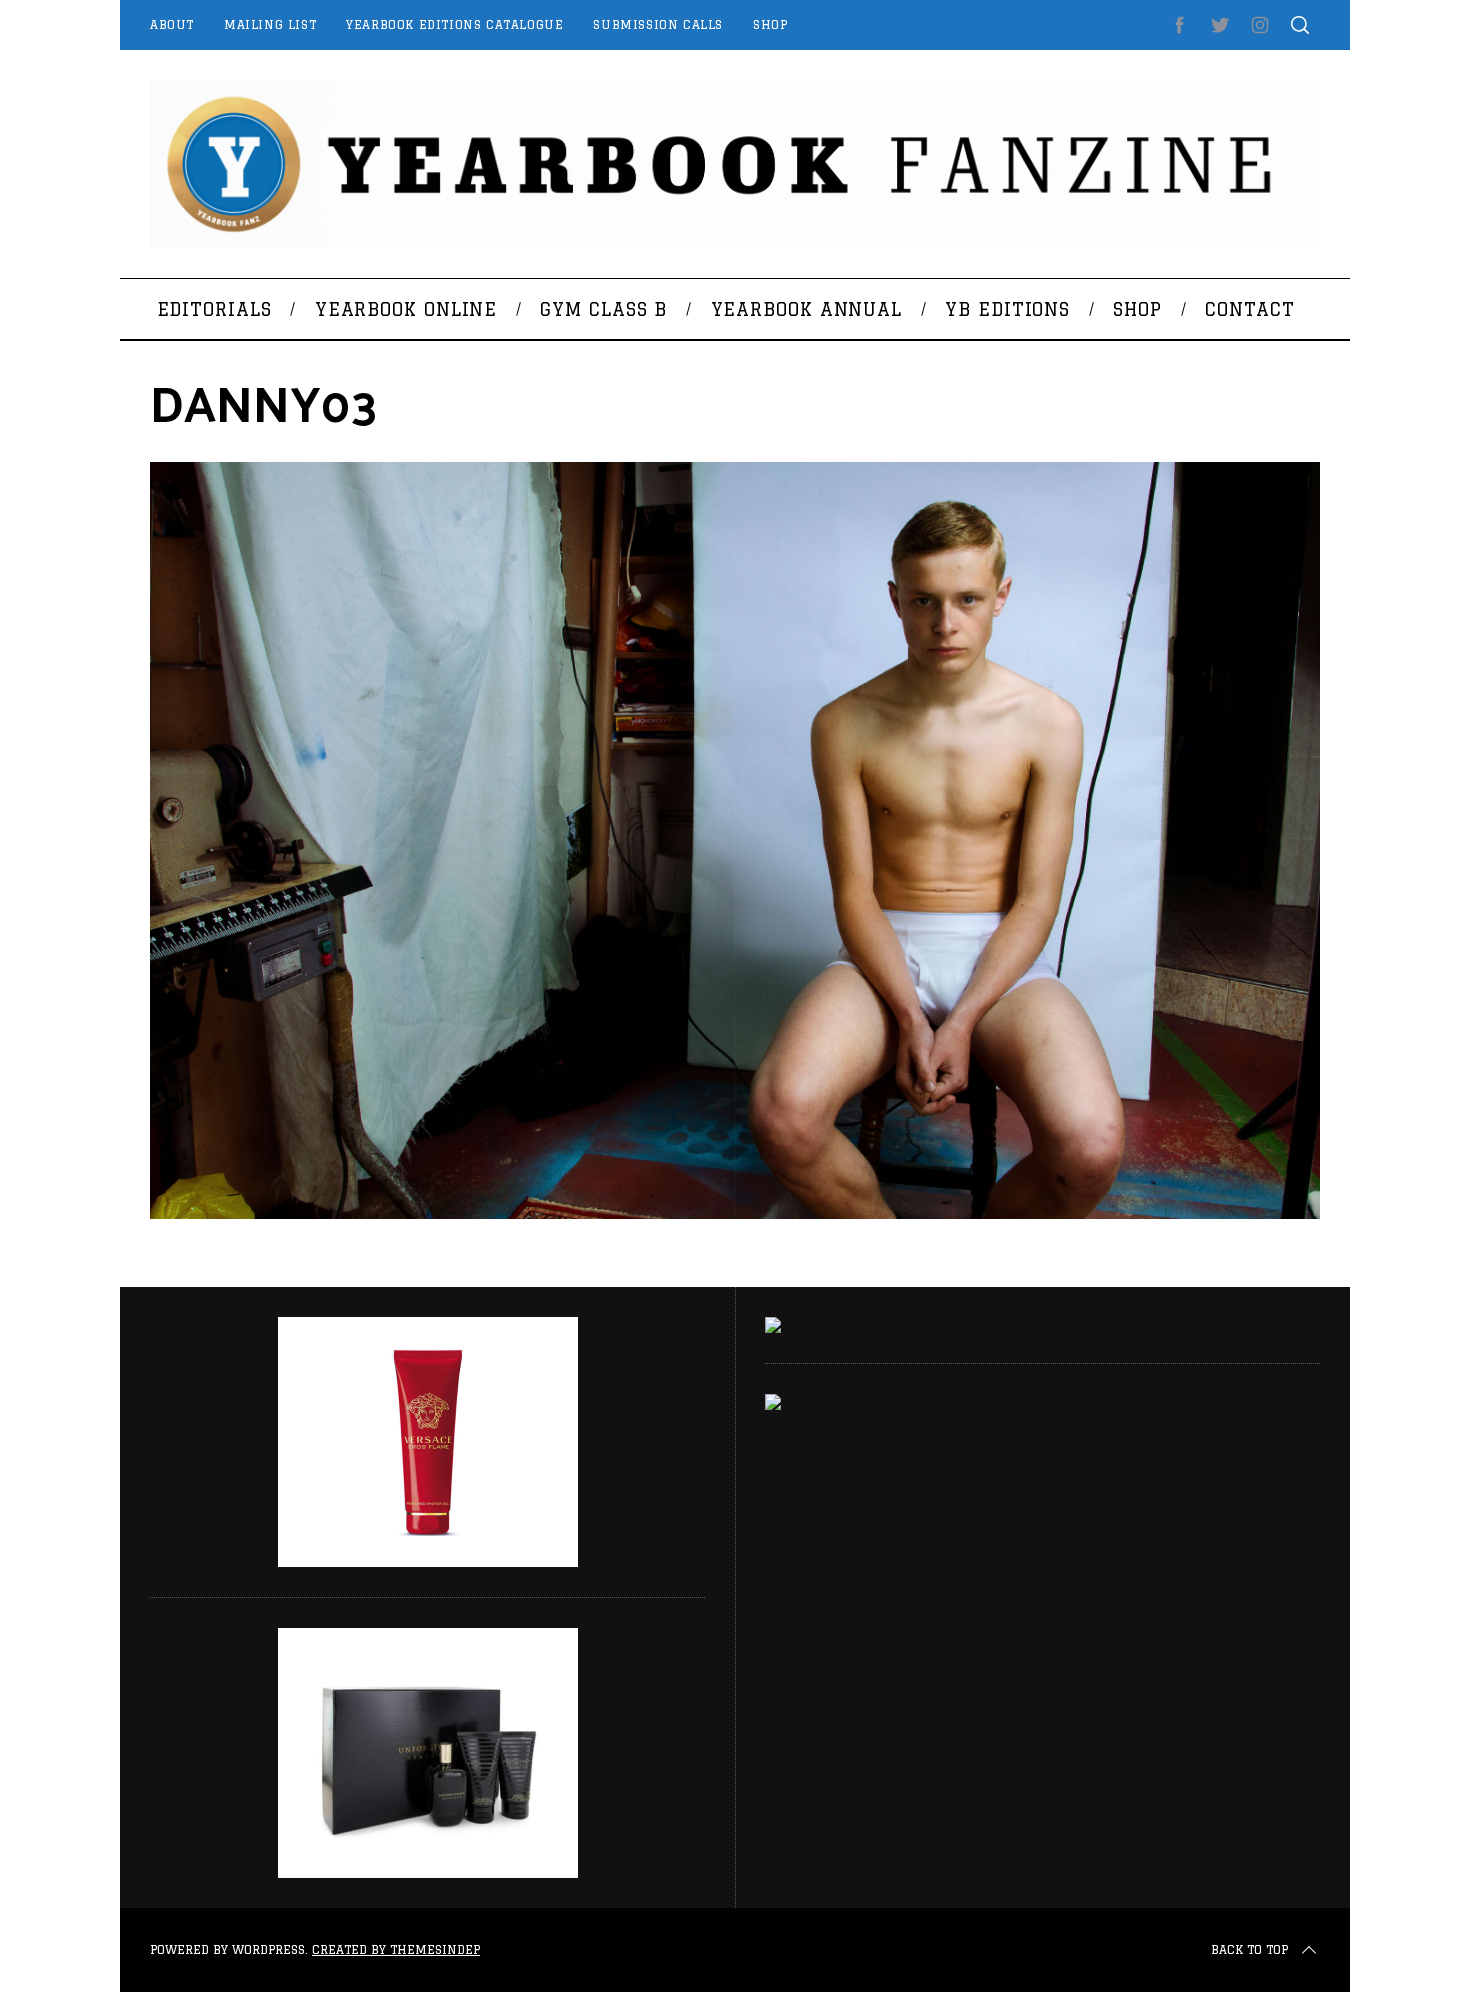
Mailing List (270, 24)
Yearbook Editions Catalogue (454, 24)
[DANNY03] (735, 1213)
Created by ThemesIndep (396, 1949)
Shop (770, 24)
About (172, 24)
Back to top (1249, 1949)
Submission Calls (658, 24)
